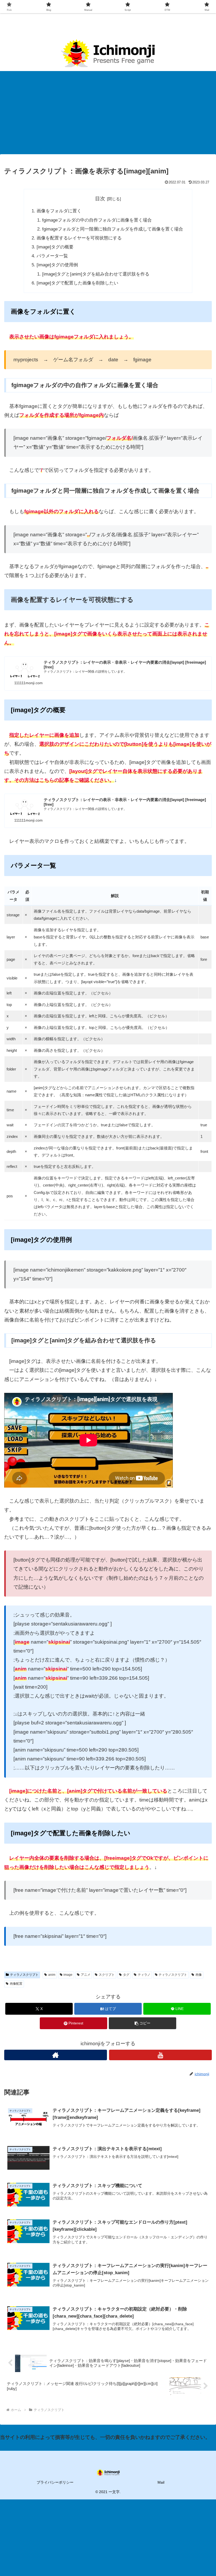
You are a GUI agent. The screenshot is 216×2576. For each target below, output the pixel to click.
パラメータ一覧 (52, 256)
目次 (100, 199)
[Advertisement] (108, 114)
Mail (161, 2482)
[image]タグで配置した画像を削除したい (77, 283)
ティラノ (144, 1975)
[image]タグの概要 (55, 247)
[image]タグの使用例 (57, 265)
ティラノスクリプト (24, 1975)
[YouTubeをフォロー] (160, 2055)
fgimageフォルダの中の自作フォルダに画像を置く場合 (97, 220)
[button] (143, 2023)
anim (52, 1975)
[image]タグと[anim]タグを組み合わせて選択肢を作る (96, 274)
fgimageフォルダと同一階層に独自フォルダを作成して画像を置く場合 (113, 229)
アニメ (86, 1975)
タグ (126, 1975)
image (68, 1975)
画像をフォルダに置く (59, 211)
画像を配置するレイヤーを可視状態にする (79, 238)
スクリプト (107, 1975)
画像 (199, 1975)
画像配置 (16, 1984)
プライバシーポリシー (55, 2482)
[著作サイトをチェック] (56, 2055)
